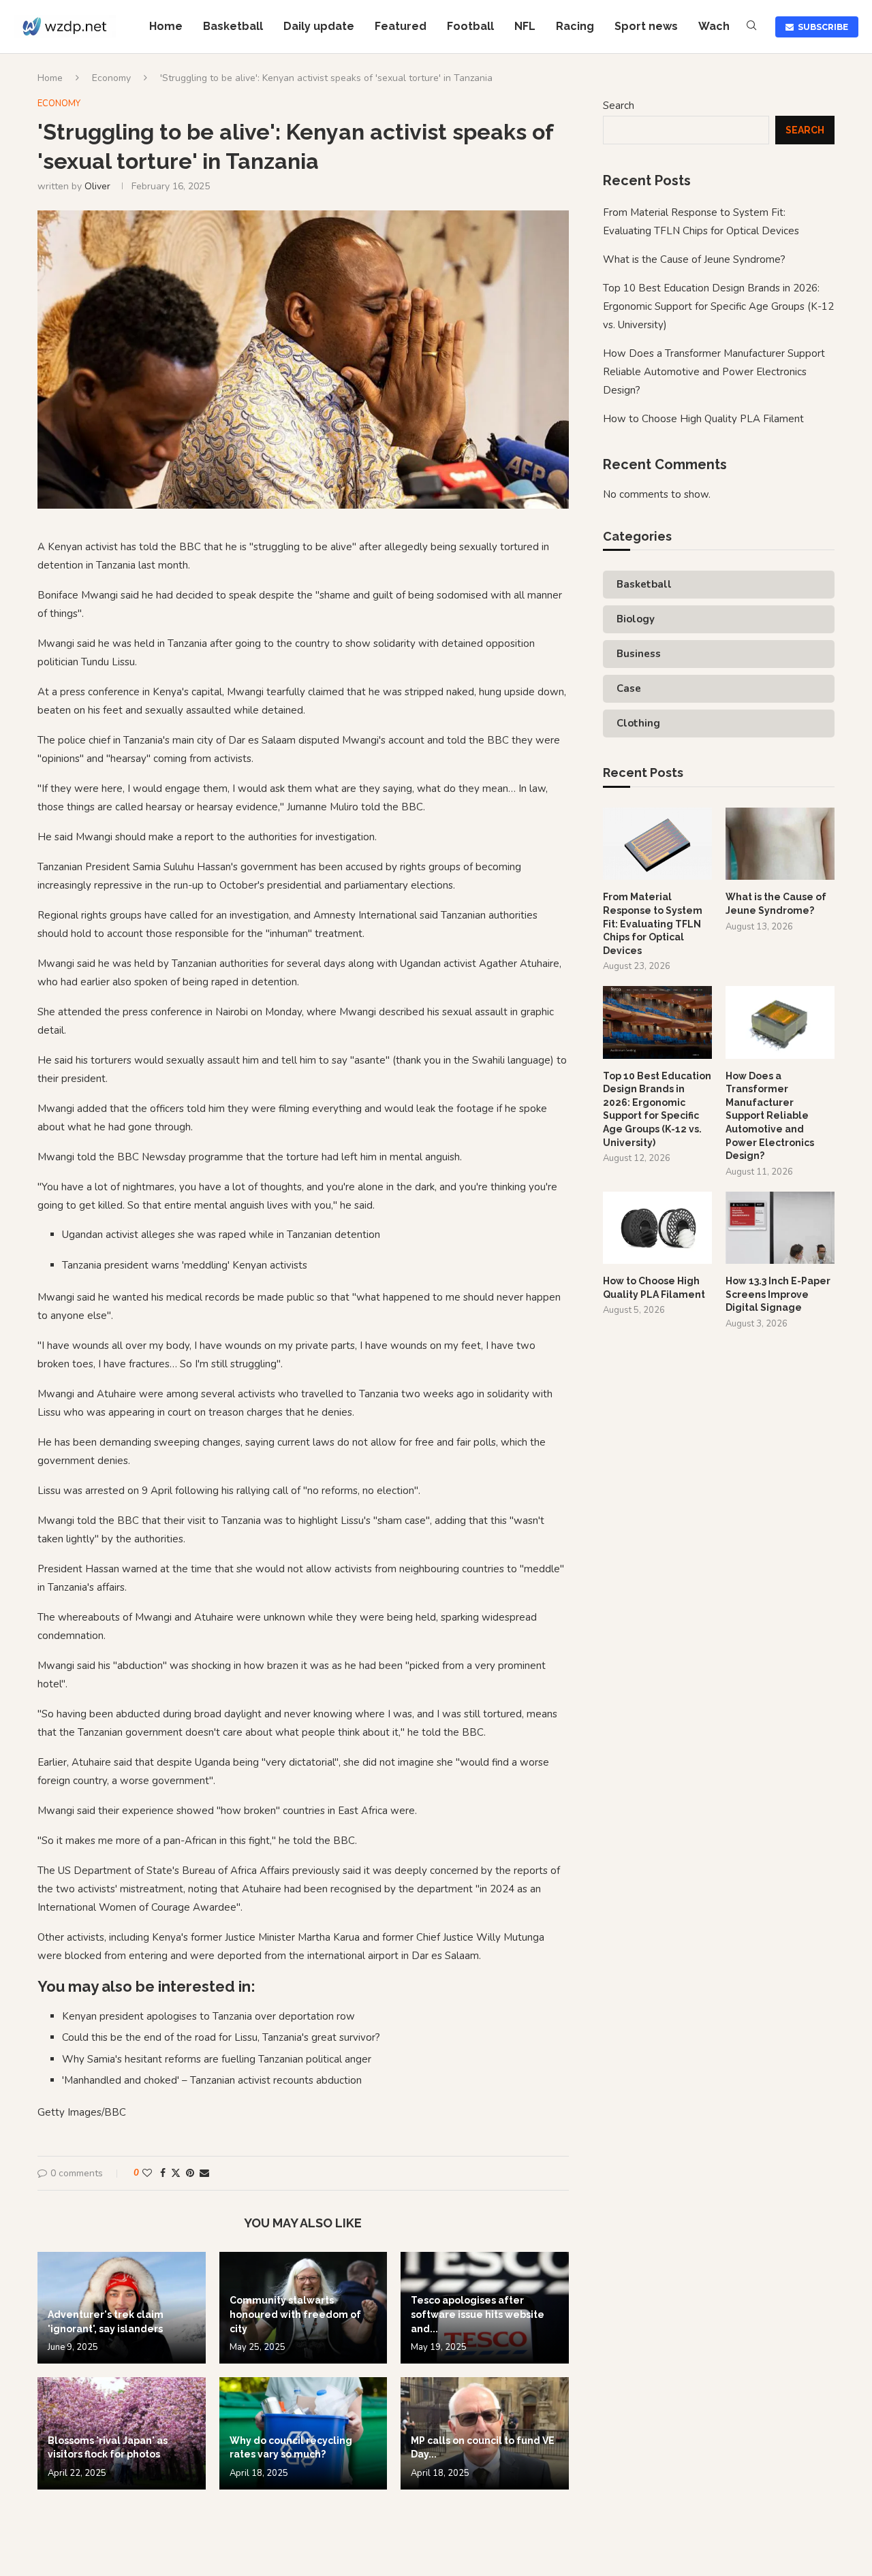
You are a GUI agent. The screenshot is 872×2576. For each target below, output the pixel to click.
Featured (401, 26)
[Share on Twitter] (176, 2173)
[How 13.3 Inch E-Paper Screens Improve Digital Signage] (780, 1228)
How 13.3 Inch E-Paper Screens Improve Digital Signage (778, 1294)
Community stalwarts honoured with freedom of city (295, 2314)
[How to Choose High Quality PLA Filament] (657, 1228)
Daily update (319, 26)
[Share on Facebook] (163, 2173)
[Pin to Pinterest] (190, 2173)
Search (619, 106)
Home (166, 26)
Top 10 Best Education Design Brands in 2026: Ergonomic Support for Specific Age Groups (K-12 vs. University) (718, 306)
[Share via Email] (204, 2173)
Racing (575, 26)
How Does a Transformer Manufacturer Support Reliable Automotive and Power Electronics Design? (714, 372)
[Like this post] (147, 2173)
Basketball (233, 26)
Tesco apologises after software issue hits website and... (478, 2314)
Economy (111, 78)
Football (470, 26)
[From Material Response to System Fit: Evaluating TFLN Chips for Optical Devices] (657, 844)
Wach (714, 26)
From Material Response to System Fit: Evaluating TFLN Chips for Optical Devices (653, 923)
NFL (525, 26)
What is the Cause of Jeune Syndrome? (694, 259)
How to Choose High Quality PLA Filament (703, 419)
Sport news (646, 26)
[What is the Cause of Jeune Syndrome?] (780, 844)
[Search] (751, 27)
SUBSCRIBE (821, 27)
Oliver (97, 186)
